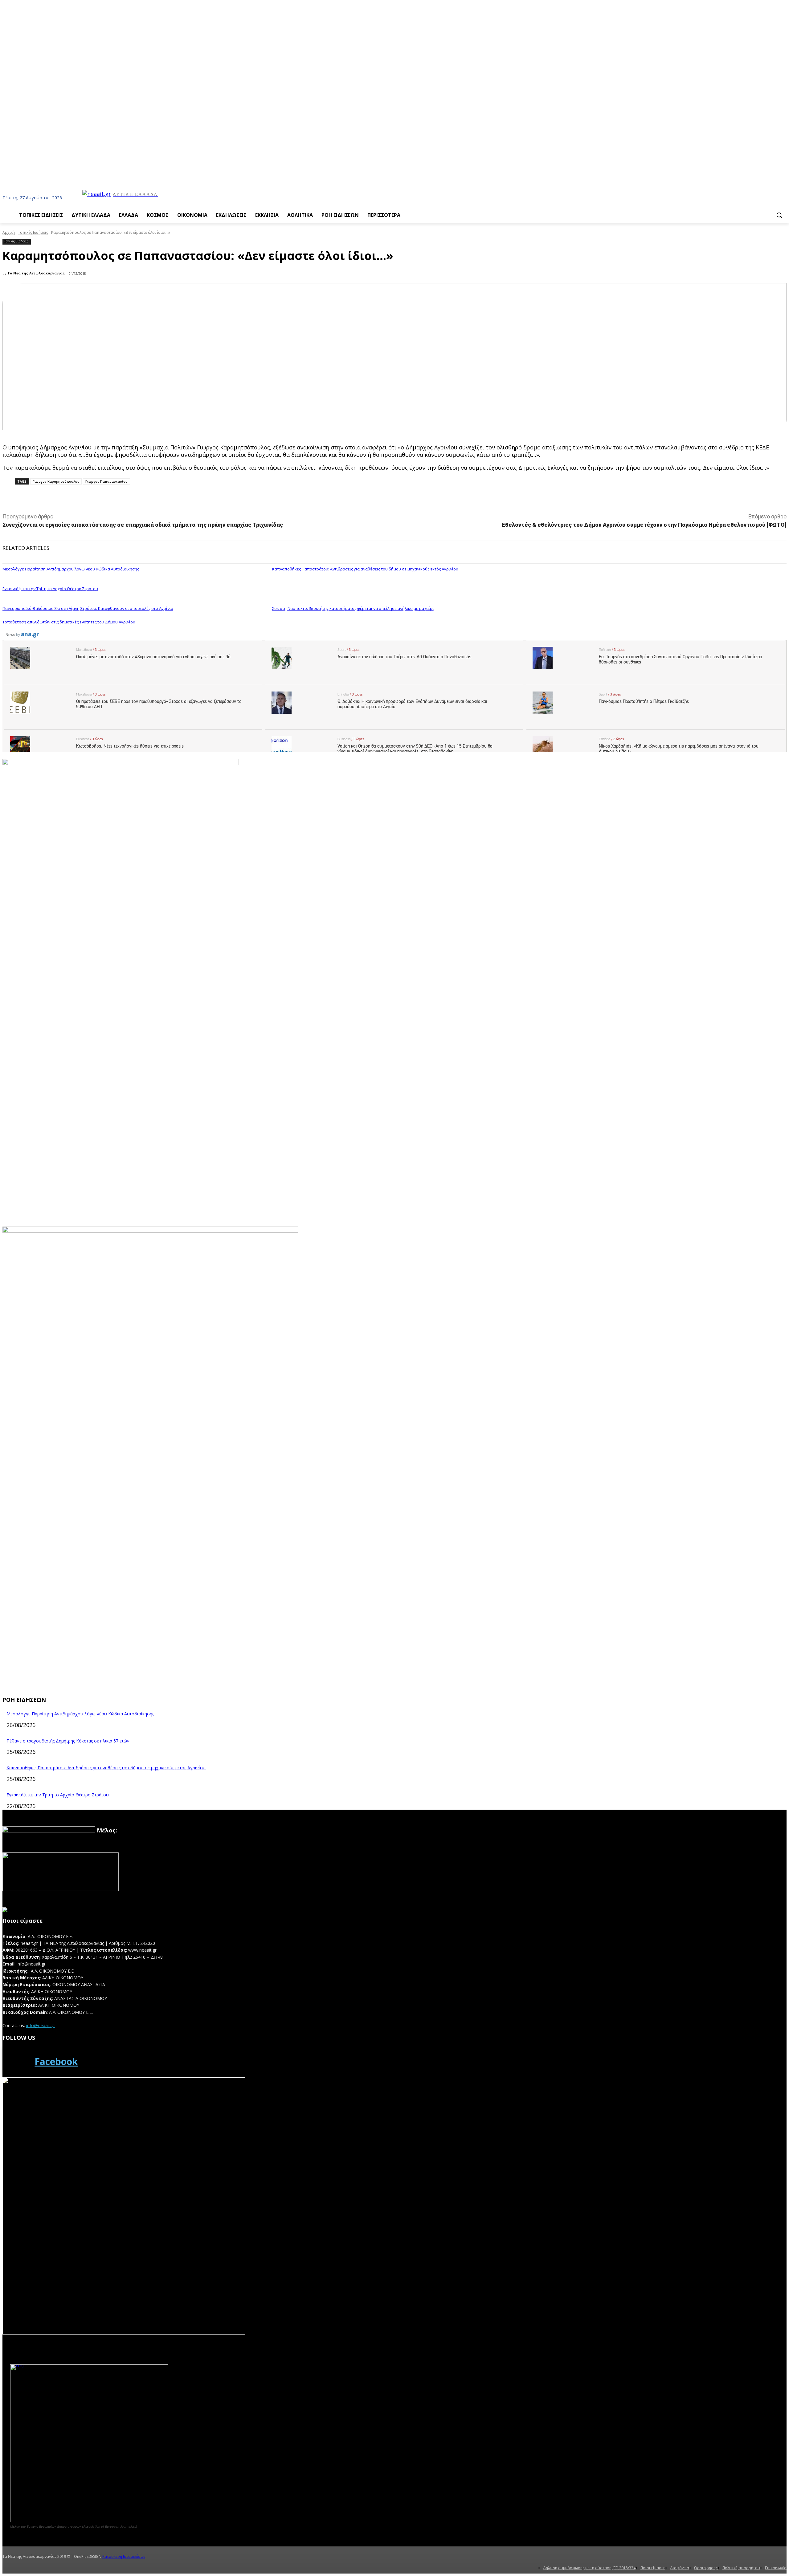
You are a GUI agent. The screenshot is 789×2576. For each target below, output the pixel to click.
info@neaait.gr (41, 2025)
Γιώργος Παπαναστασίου (106, 481)
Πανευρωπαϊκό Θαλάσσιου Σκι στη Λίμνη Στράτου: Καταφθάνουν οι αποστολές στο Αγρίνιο (88, 608)
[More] (140, 498)
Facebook (56, 2061)
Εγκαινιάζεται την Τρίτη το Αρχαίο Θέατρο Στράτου (50, 589)
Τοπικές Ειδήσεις (33, 232)
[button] (779, 215)
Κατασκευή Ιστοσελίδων (124, 2556)
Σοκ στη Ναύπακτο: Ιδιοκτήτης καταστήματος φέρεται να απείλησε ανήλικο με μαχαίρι (353, 608)
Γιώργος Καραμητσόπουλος (56, 481)
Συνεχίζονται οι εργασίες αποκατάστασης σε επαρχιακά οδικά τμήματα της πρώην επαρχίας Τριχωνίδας (143, 525)
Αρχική (9, 232)
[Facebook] (17, 2062)
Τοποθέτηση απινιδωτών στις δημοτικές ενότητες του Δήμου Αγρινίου (69, 622)
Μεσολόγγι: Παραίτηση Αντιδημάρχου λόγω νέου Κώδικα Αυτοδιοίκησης (71, 569)
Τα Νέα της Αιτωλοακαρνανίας (36, 273)
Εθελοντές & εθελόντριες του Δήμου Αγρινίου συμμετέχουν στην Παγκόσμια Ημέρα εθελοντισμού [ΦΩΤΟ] (644, 525)
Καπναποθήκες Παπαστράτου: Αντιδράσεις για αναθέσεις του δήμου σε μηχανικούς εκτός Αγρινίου (365, 569)
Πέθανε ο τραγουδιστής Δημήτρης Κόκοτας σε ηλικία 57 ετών (68, 1741)
